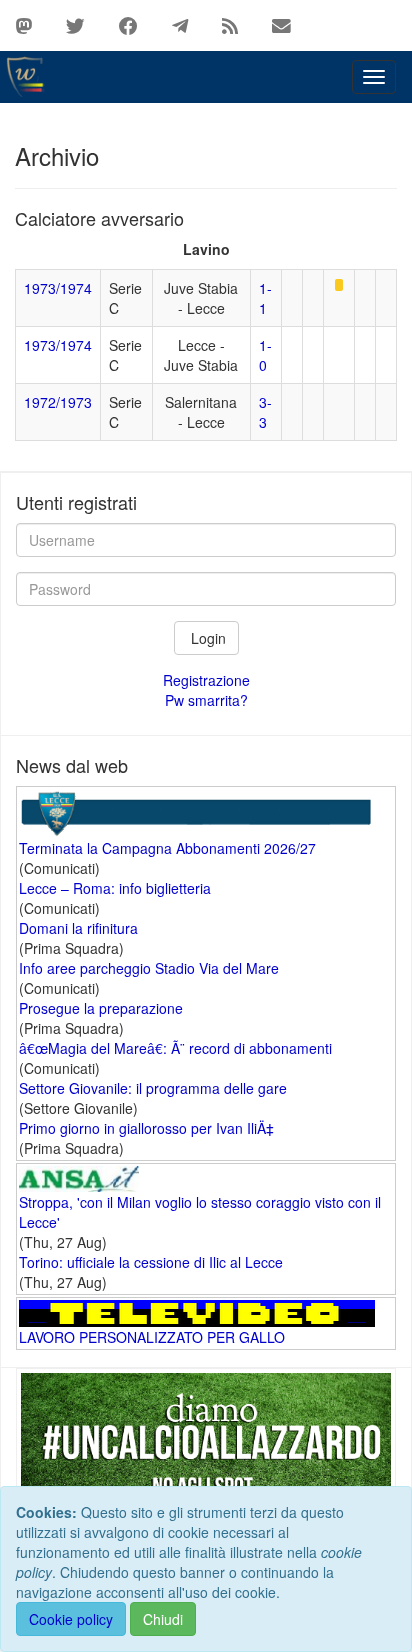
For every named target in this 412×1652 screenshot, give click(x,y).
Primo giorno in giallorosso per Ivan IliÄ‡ (146, 1128)
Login (206, 638)
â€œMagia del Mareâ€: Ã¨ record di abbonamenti (175, 1048)
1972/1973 (58, 402)
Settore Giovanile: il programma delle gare (153, 1088)
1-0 (265, 355)
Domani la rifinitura (78, 928)
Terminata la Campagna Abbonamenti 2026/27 (167, 848)
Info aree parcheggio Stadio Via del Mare (149, 968)
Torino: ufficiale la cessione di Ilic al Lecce (151, 1262)
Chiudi (163, 1619)
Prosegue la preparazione (101, 1008)
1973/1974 (58, 288)
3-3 (265, 412)
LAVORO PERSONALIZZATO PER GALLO (152, 1337)
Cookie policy (71, 1619)
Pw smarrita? (206, 700)
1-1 (265, 298)
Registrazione (206, 680)
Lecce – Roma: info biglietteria (115, 888)
